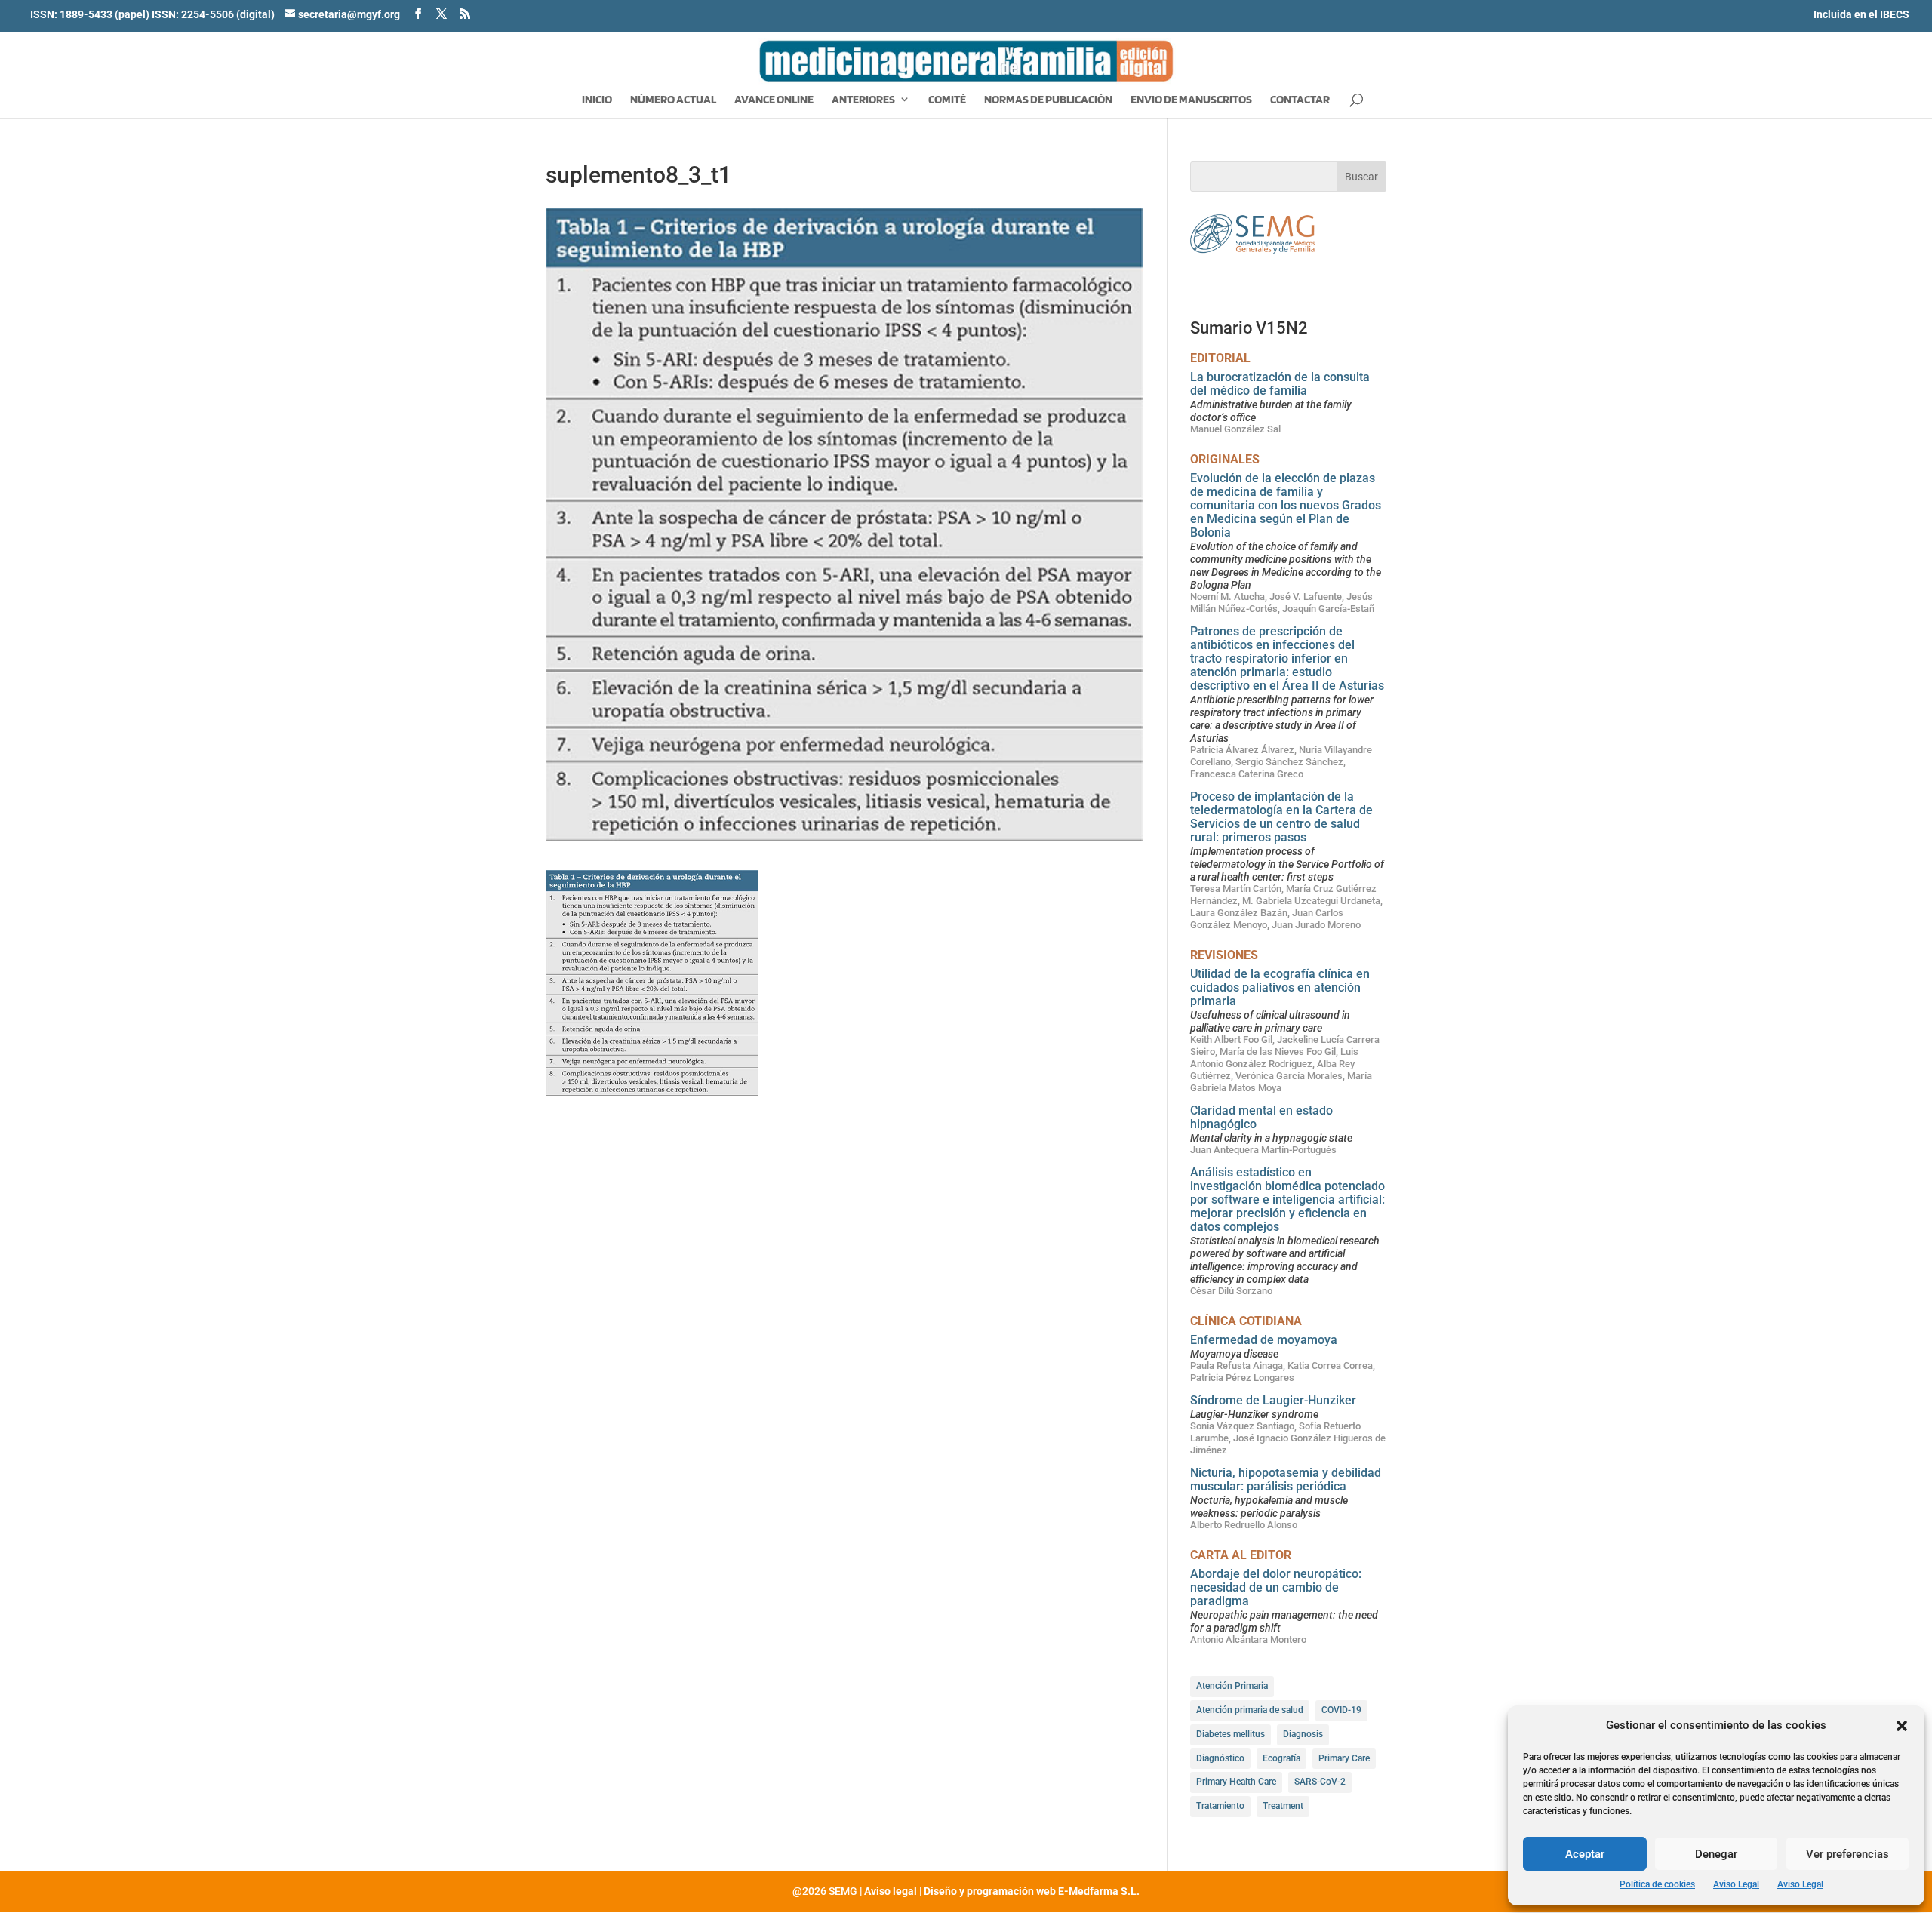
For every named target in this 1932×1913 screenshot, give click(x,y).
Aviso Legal (1736, 1884)
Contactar (1300, 100)
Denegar (1716, 1854)
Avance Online (774, 100)
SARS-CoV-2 (1320, 1782)
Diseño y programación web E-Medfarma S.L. (1032, 1891)
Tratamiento (1220, 1806)
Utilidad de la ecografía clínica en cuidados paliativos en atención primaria (1280, 987)
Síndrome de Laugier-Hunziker (1273, 1400)
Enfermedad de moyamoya (1264, 1340)
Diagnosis (1303, 1734)
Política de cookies (1657, 1884)
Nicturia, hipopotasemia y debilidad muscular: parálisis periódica (1286, 1479)
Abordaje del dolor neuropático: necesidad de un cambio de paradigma (1276, 1587)
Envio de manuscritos (1191, 100)
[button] (1902, 1726)
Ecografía (1281, 1758)
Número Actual (673, 100)
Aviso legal (891, 1891)
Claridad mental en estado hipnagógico (1261, 1117)
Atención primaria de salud (1250, 1710)
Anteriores (863, 100)
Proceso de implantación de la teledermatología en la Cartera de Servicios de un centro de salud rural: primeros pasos (1281, 817)
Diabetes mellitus (1231, 1734)
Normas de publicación (1048, 100)
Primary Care (1344, 1758)
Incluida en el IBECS (1861, 14)
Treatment (1283, 1806)
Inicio (597, 100)
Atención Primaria (1232, 1686)
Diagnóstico (1220, 1758)
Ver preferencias (1847, 1854)
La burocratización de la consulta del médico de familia (1280, 384)
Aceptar (1585, 1854)
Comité (947, 100)
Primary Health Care (1236, 1782)
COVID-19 (1341, 1710)
